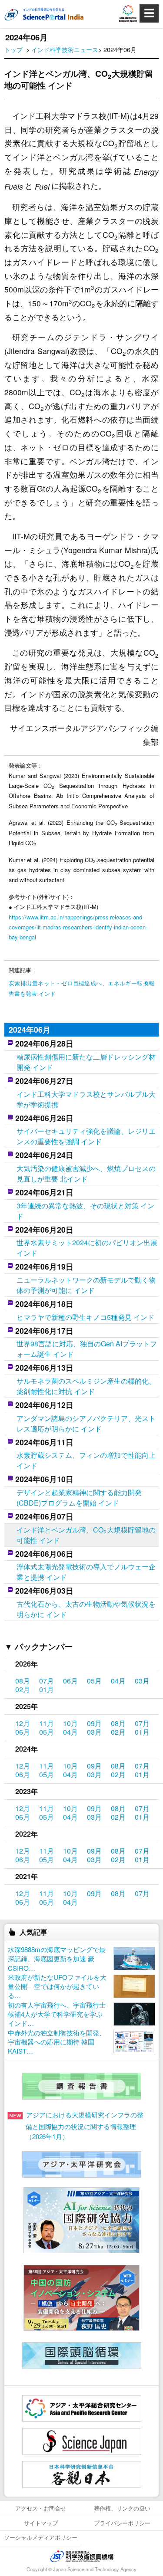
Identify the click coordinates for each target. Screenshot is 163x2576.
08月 (23, 1681)
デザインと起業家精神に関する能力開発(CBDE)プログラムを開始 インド (79, 1498)
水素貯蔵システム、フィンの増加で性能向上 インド (86, 1460)
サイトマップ (41, 2523)
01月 (47, 1689)
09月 (94, 1723)
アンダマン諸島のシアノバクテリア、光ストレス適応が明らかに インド (86, 1423)
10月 (70, 1723)
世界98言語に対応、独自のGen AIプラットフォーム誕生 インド (87, 1349)
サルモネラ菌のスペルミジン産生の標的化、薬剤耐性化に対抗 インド (86, 1386)
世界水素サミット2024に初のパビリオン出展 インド (87, 1248)
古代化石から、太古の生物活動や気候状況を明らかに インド (86, 1609)
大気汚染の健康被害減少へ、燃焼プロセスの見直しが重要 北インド (86, 1173)
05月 (94, 1681)
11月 (47, 1723)
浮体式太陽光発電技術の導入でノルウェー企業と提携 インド (86, 1572)
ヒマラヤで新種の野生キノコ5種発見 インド (85, 1317)
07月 (47, 1681)
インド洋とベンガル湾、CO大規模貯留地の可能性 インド (86, 1535)
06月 (70, 1681)
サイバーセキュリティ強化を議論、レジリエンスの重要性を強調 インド (86, 1136)
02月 (23, 1689)
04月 (118, 1681)
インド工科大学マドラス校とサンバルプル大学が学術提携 (86, 1099)
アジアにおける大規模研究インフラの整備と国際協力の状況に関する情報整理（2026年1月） (85, 2125)
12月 (23, 1723)
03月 (142, 1681)
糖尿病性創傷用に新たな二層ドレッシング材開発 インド (86, 1062)
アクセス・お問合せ (41, 2508)
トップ (13, 49)
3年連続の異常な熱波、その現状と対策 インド (85, 1211)
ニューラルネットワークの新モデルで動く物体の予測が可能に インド (86, 1285)
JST (82, 2556)
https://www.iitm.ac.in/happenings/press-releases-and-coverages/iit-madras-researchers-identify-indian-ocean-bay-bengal (78, 927)
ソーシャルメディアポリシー (41, 2537)
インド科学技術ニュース (65, 49)
